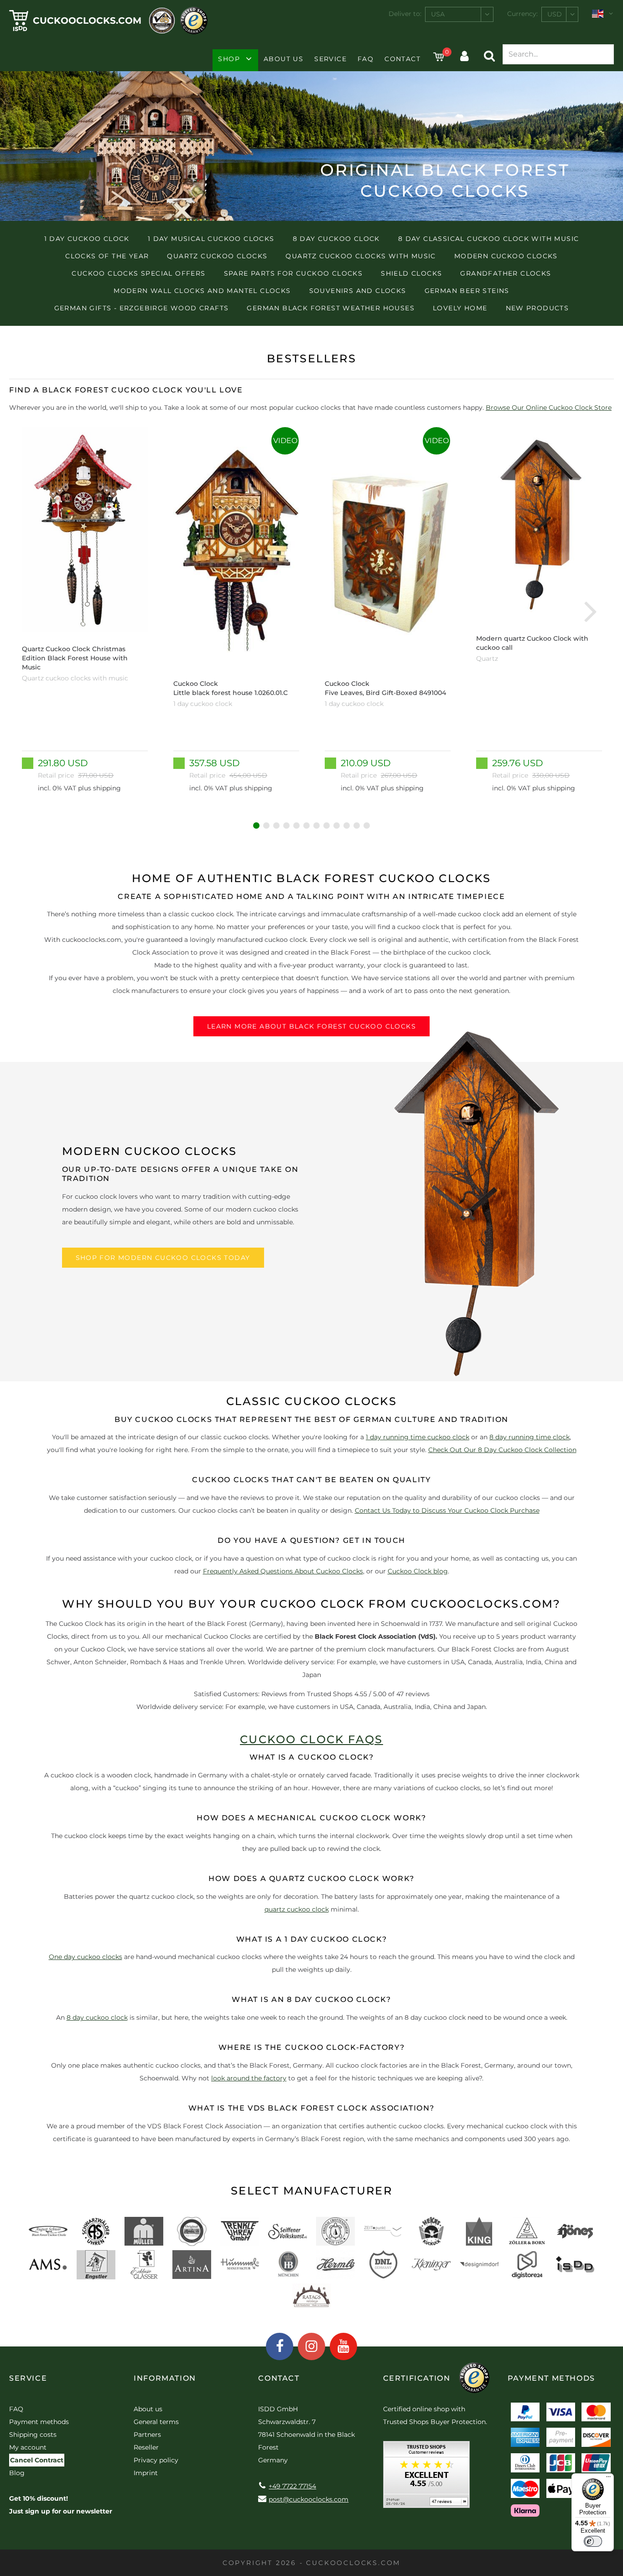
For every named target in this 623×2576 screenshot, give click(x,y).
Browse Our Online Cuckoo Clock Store (549, 408)
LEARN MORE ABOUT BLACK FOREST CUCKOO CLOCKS (311, 1026)
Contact (402, 59)
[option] (85, 611)
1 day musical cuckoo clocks (211, 239)
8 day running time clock (530, 1437)
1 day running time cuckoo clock (418, 1437)
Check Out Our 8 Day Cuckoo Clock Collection (502, 1450)
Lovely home (460, 308)
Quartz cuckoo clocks (217, 256)
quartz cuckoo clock (297, 1909)
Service (330, 59)
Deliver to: (405, 14)
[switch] (593, 2541)
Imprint (146, 2473)
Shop (229, 59)
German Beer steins (467, 291)
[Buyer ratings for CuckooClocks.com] (426, 2478)
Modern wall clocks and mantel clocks (202, 291)
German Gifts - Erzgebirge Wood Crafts (142, 308)
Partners (147, 2435)
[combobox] (459, 14)
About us (283, 59)
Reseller (146, 2447)
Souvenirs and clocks (358, 291)
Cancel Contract (37, 2460)
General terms (156, 2422)
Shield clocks (411, 273)
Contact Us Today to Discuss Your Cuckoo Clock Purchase (447, 1510)
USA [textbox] (438, 14)
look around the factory (249, 2078)
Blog (17, 2473)
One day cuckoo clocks (86, 1957)
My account (28, 2447)
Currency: (522, 14)
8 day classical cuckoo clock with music (489, 239)
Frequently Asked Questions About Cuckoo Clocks (283, 1571)
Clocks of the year (107, 256)
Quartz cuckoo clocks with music (361, 256)
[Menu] (608, 2479)
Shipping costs (33, 2435)
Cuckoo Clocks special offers (138, 273)
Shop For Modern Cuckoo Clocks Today (163, 1258)
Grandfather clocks (506, 273)
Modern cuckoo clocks (506, 256)
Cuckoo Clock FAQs (311, 1739)
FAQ (366, 59)
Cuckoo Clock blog (418, 1571)
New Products (537, 308)
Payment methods (39, 2422)
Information (165, 2378)
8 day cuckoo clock (336, 239)
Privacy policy (156, 2460)
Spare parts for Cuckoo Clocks (293, 273)
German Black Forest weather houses (331, 308)
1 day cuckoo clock (87, 239)
